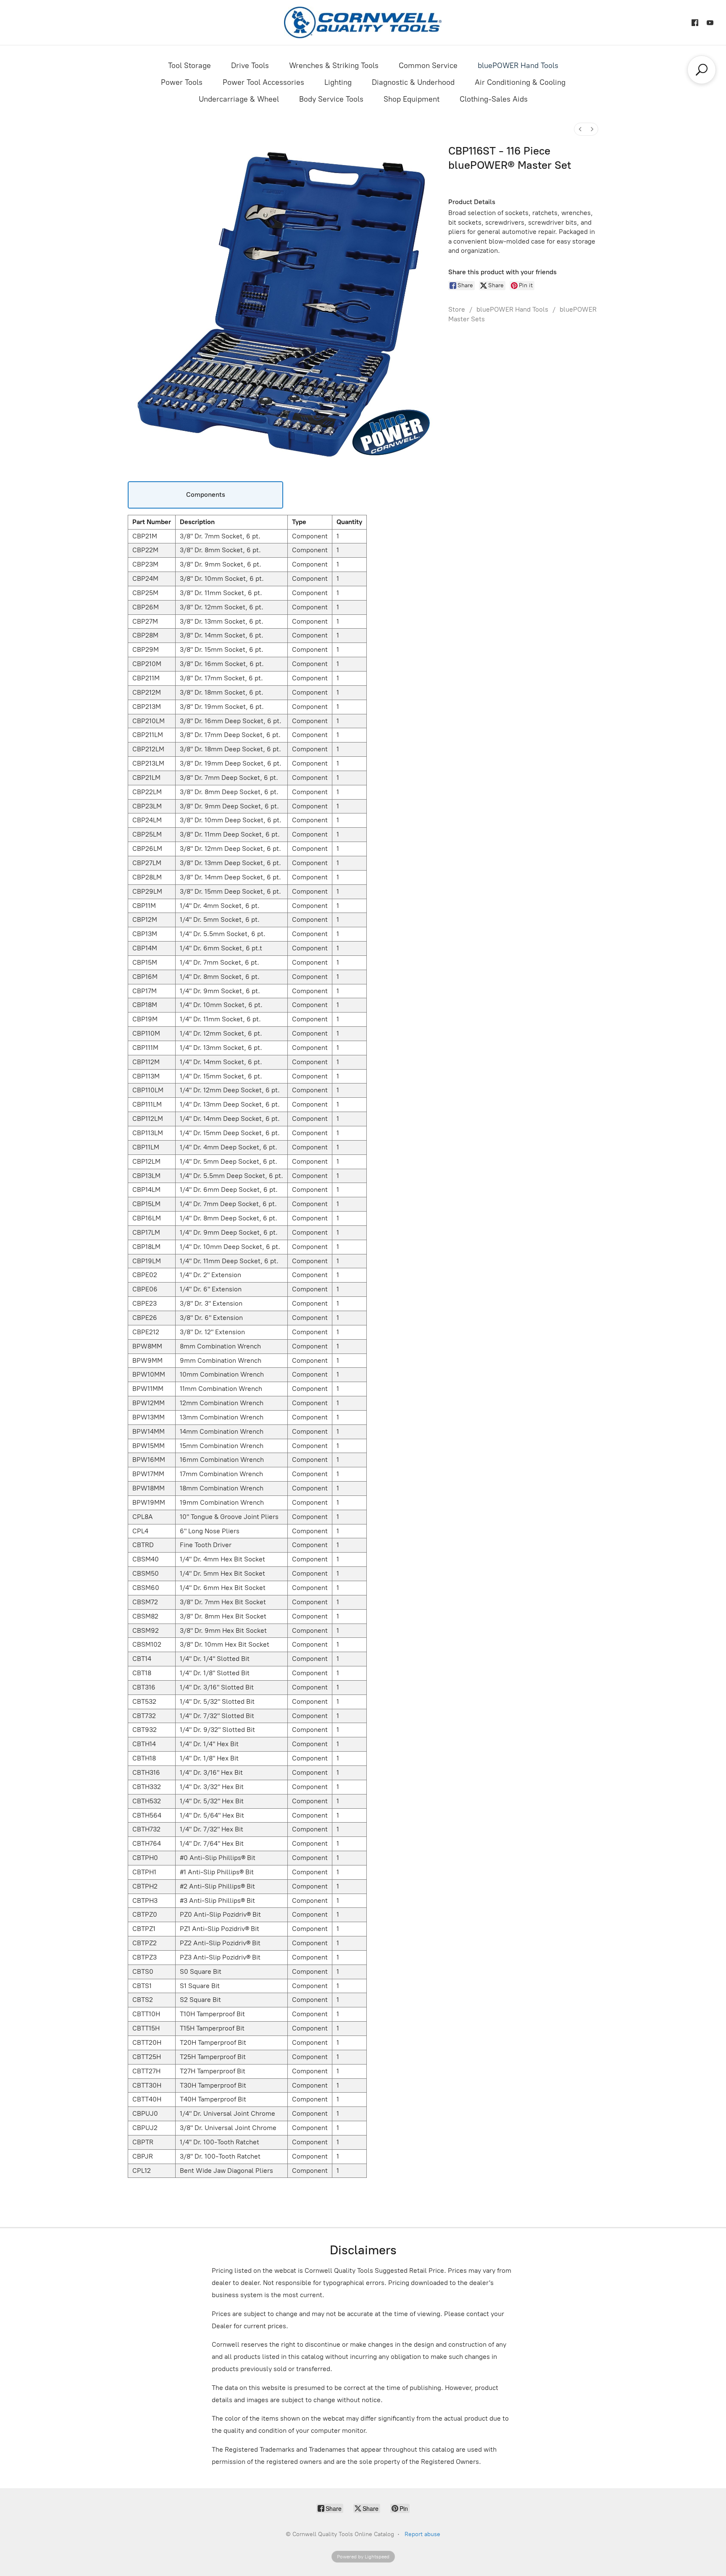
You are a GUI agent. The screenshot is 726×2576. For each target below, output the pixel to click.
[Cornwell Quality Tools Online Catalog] (363, 22)
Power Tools (182, 82)
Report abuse (422, 2534)
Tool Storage (189, 66)
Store (457, 309)
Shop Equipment (412, 99)
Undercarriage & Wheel (239, 99)
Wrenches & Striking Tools (334, 66)
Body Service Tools (331, 99)
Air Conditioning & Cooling (520, 82)
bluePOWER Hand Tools (518, 66)
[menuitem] (580, 129)
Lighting (338, 82)
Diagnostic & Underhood (413, 82)
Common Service (428, 66)
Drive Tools (250, 66)
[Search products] (702, 70)
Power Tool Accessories (263, 82)
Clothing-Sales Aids (494, 99)
